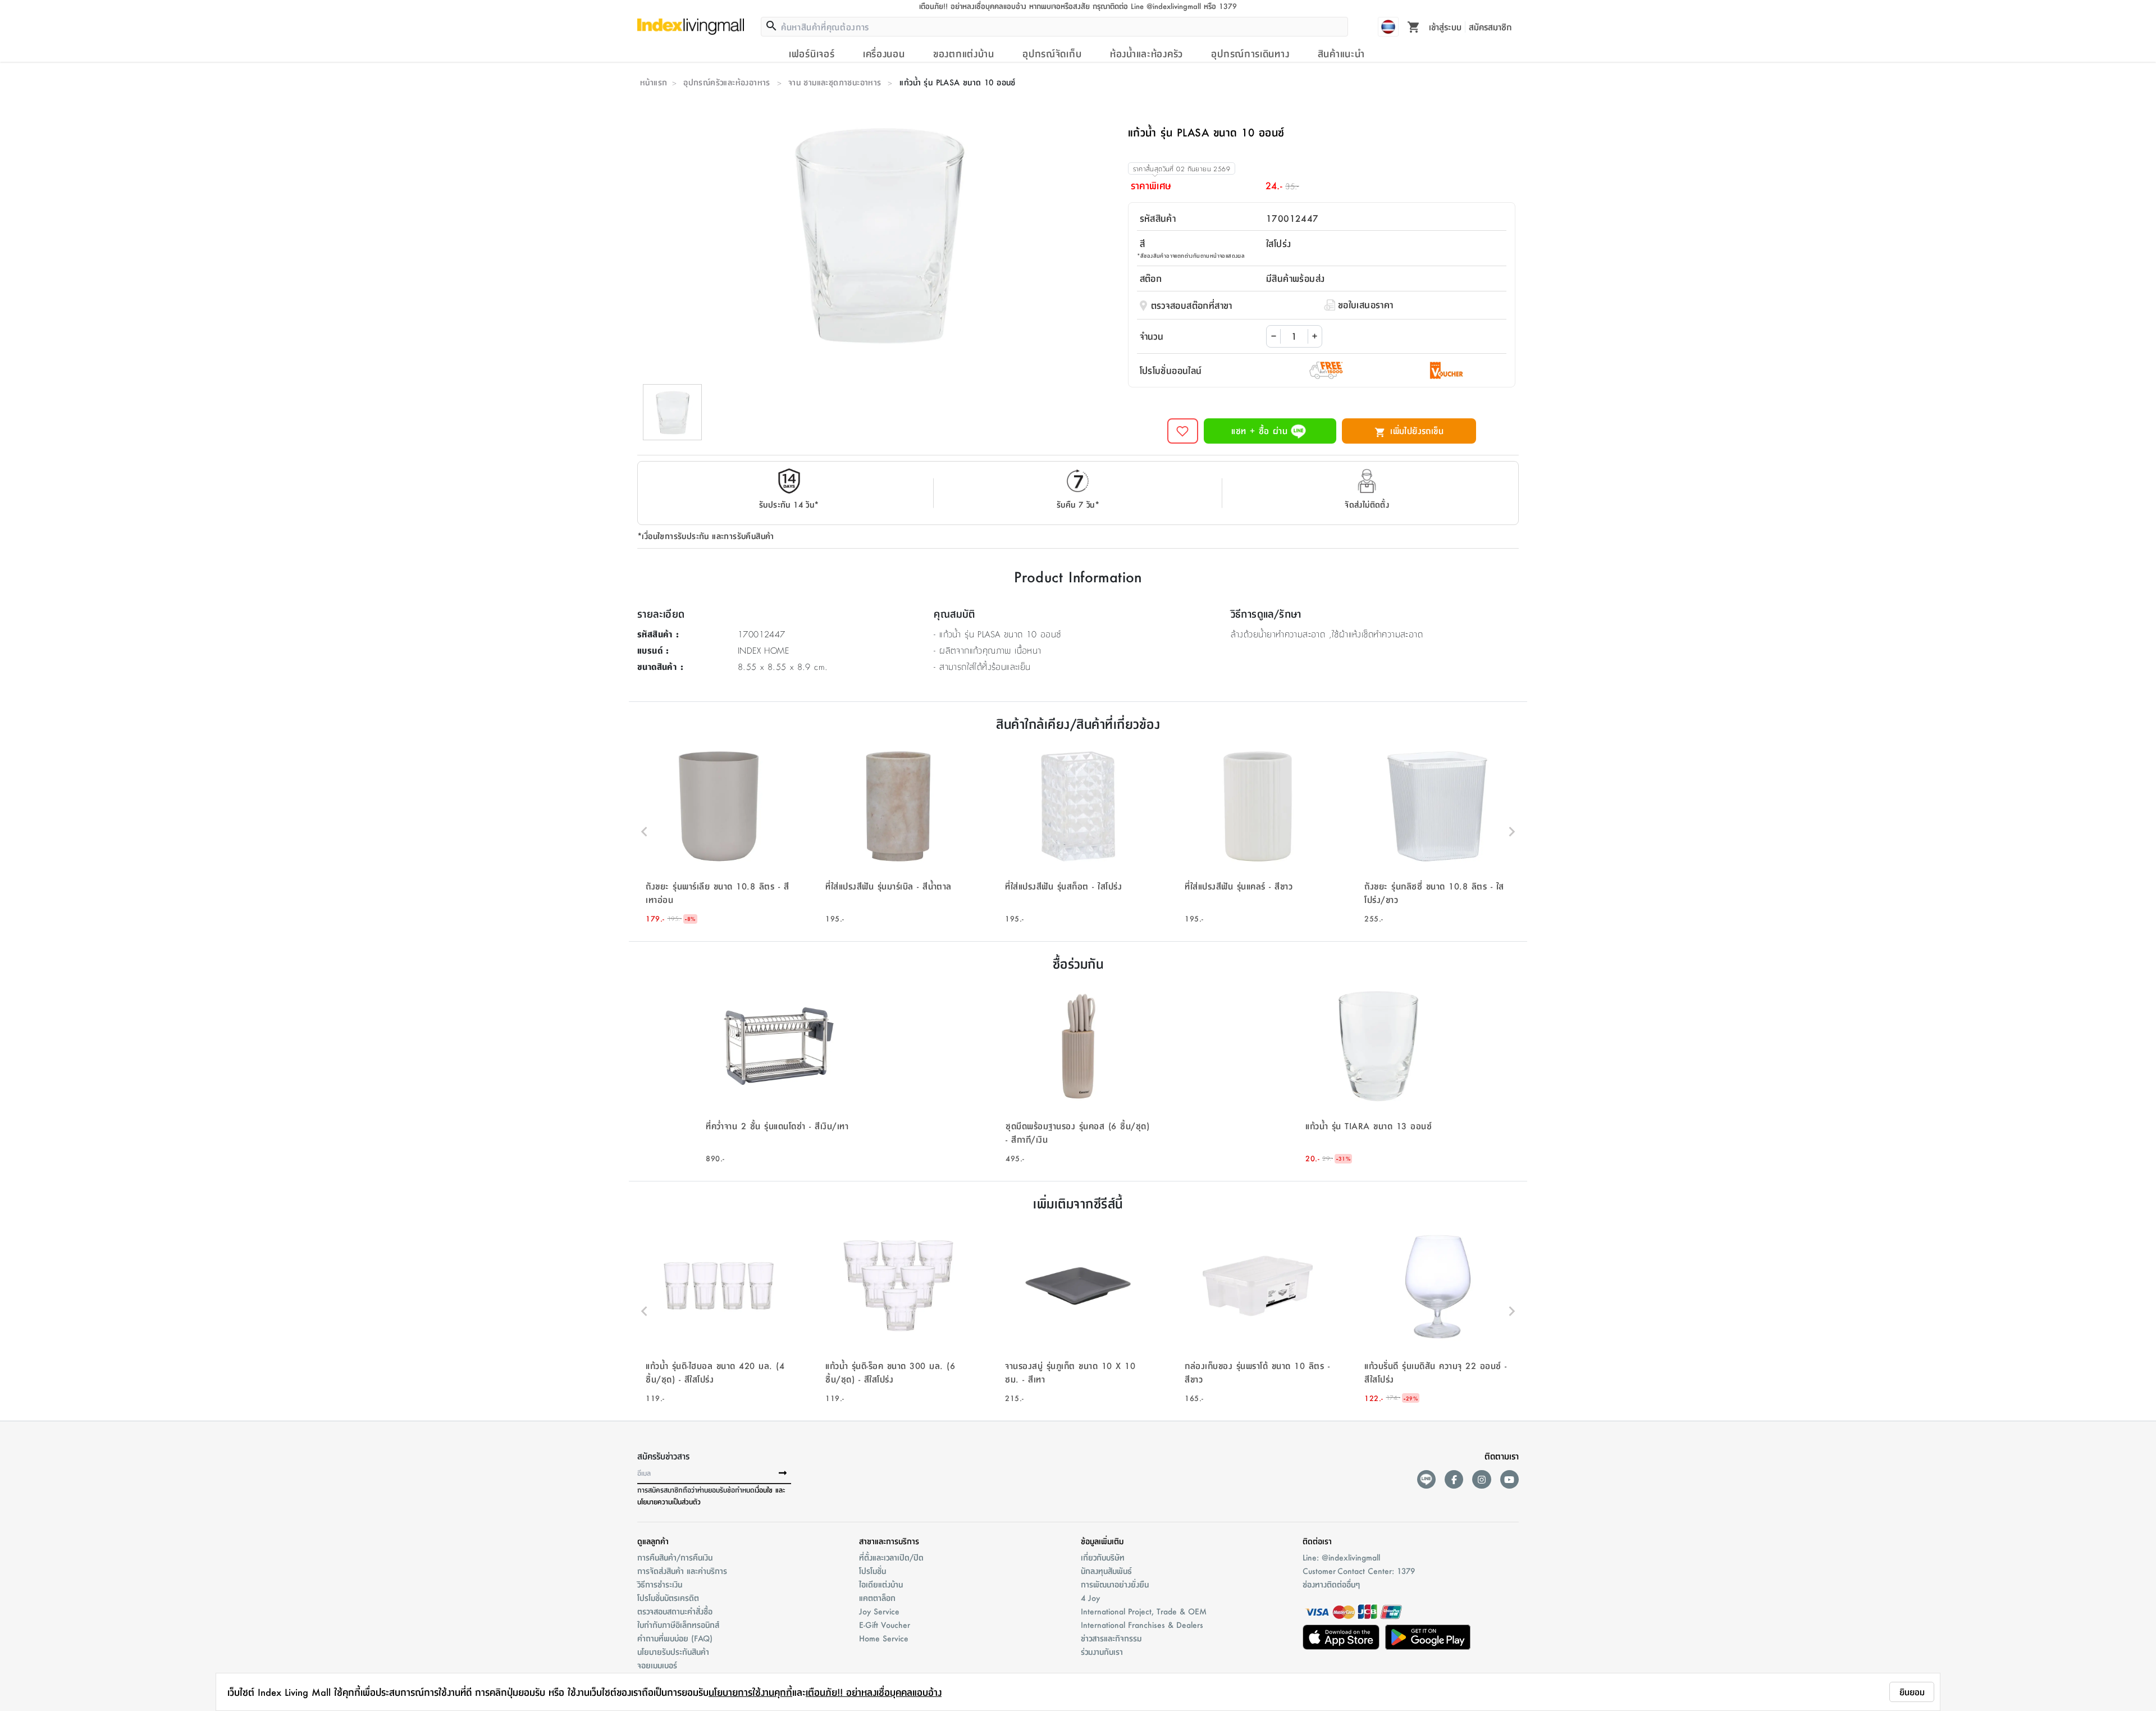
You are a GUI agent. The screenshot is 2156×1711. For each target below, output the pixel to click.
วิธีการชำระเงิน (660, 1584)
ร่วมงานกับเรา (1102, 1651)
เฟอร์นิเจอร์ (812, 53)
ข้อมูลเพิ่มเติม (1102, 1541)
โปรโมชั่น (873, 1571)
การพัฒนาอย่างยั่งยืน (1115, 1584)
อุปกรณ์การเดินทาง (1250, 53)
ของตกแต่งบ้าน (964, 53)
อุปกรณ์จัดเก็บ (1052, 53)
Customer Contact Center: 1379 (1359, 1571)
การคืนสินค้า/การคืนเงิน (675, 1557)
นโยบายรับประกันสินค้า (673, 1651)
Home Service (884, 1638)
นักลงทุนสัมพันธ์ (1106, 1571)
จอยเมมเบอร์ (657, 1665)
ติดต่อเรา (1317, 1541)
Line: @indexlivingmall (1341, 1557)
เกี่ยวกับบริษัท (1103, 1557)
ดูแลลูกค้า (653, 1541)
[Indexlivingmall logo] (691, 26)
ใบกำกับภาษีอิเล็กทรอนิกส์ (678, 1625)
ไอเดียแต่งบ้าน (881, 1584)
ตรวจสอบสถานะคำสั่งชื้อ (675, 1611)
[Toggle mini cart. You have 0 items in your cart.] (1414, 26)
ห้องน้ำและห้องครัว (1146, 53)
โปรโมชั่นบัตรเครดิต (668, 1598)
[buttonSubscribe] (783, 1473)
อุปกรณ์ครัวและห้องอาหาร (727, 82)
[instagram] (1481, 1479)
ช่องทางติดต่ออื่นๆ (1331, 1584)
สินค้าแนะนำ (1341, 53)
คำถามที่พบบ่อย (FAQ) (675, 1638)
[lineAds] (1426, 1479)
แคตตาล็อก (877, 1598)
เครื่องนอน (884, 53)
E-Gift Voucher (885, 1625)
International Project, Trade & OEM (1144, 1611)
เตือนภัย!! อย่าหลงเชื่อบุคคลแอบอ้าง (874, 1692)
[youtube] (1509, 1479)
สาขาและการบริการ (889, 1541)
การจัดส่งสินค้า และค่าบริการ (682, 1571)
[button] (719, 832)
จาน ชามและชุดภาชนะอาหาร (835, 82)
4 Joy (1090, 1598)
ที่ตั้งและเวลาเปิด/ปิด (891, 1557)
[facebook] (1454, 1479)
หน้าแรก (654, 82)
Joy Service (879, 1611)
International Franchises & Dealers (1142, 1625)
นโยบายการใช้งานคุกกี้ (750, 1692)
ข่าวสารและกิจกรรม (1111, 1638)
